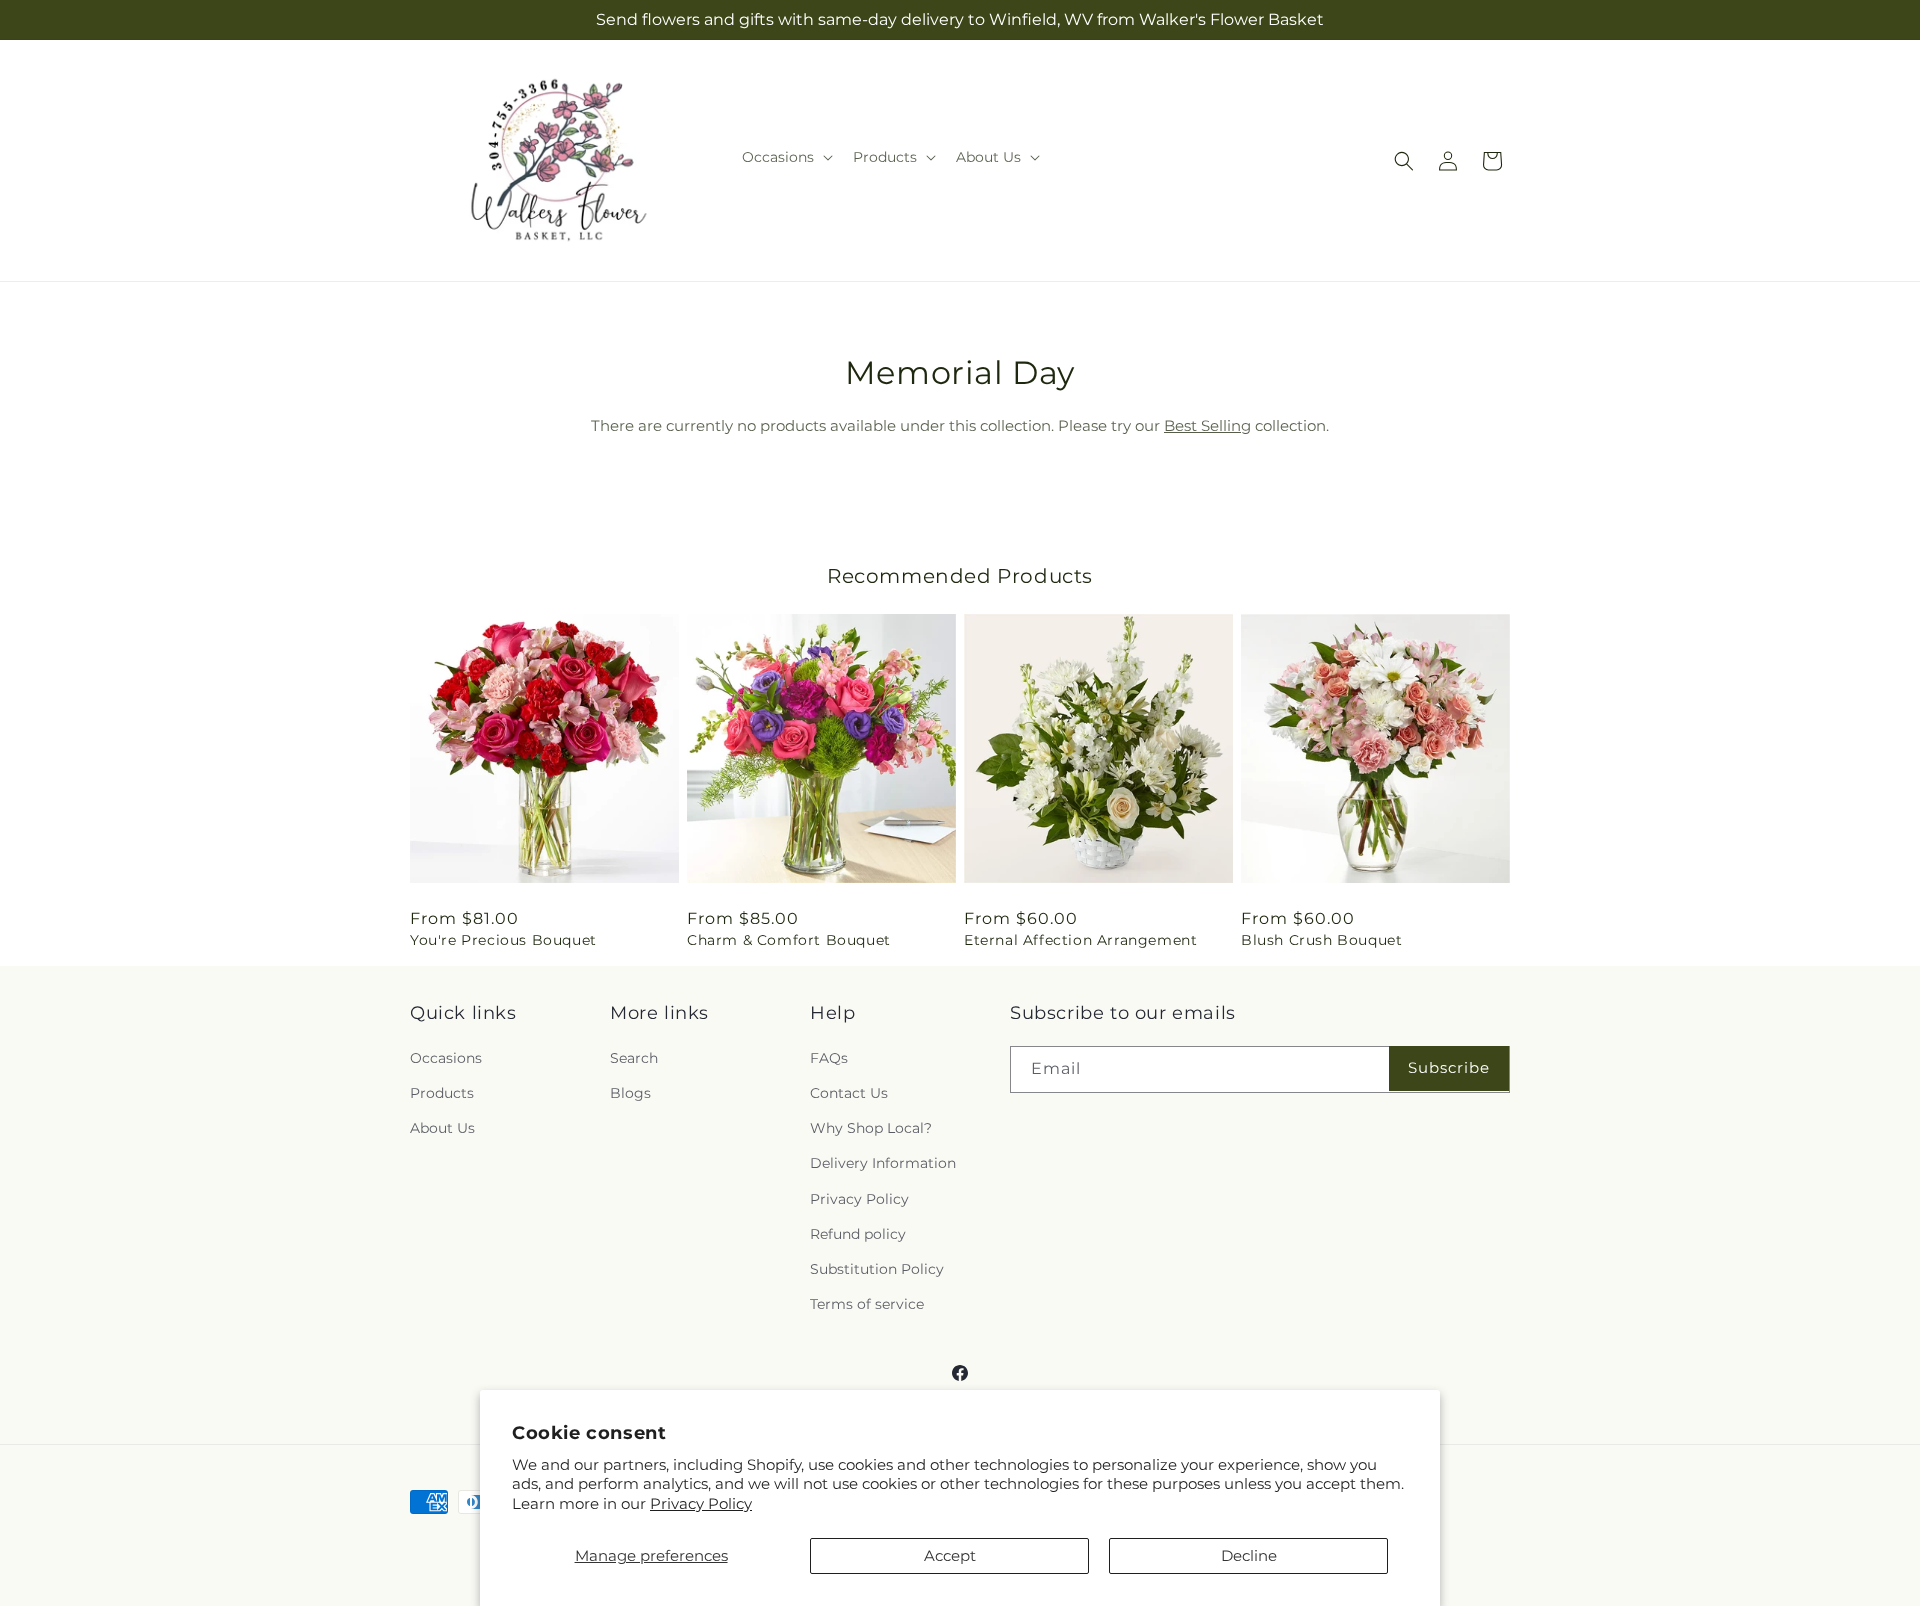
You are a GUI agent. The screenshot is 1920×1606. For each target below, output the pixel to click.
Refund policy (858, 1234)
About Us (442, 1128)
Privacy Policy (701, 1503)
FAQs (829, 1058)
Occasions (446, 1058)
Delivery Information (883, 1163)
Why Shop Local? (871, 1128)
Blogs (630, 1093)
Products (442, 1093)
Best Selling (1207, 425)
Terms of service (867, 1304)
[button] (785, 157)
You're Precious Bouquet (503, 940)
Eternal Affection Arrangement (1080, 940)
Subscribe (1449, 1067)
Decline (1249, 1555)
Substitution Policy (877, 1269)
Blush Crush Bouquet (1321, 940)
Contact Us (849, 1093)
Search (634, 1058)
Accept (950, 1555)
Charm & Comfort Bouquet (789, 940)
